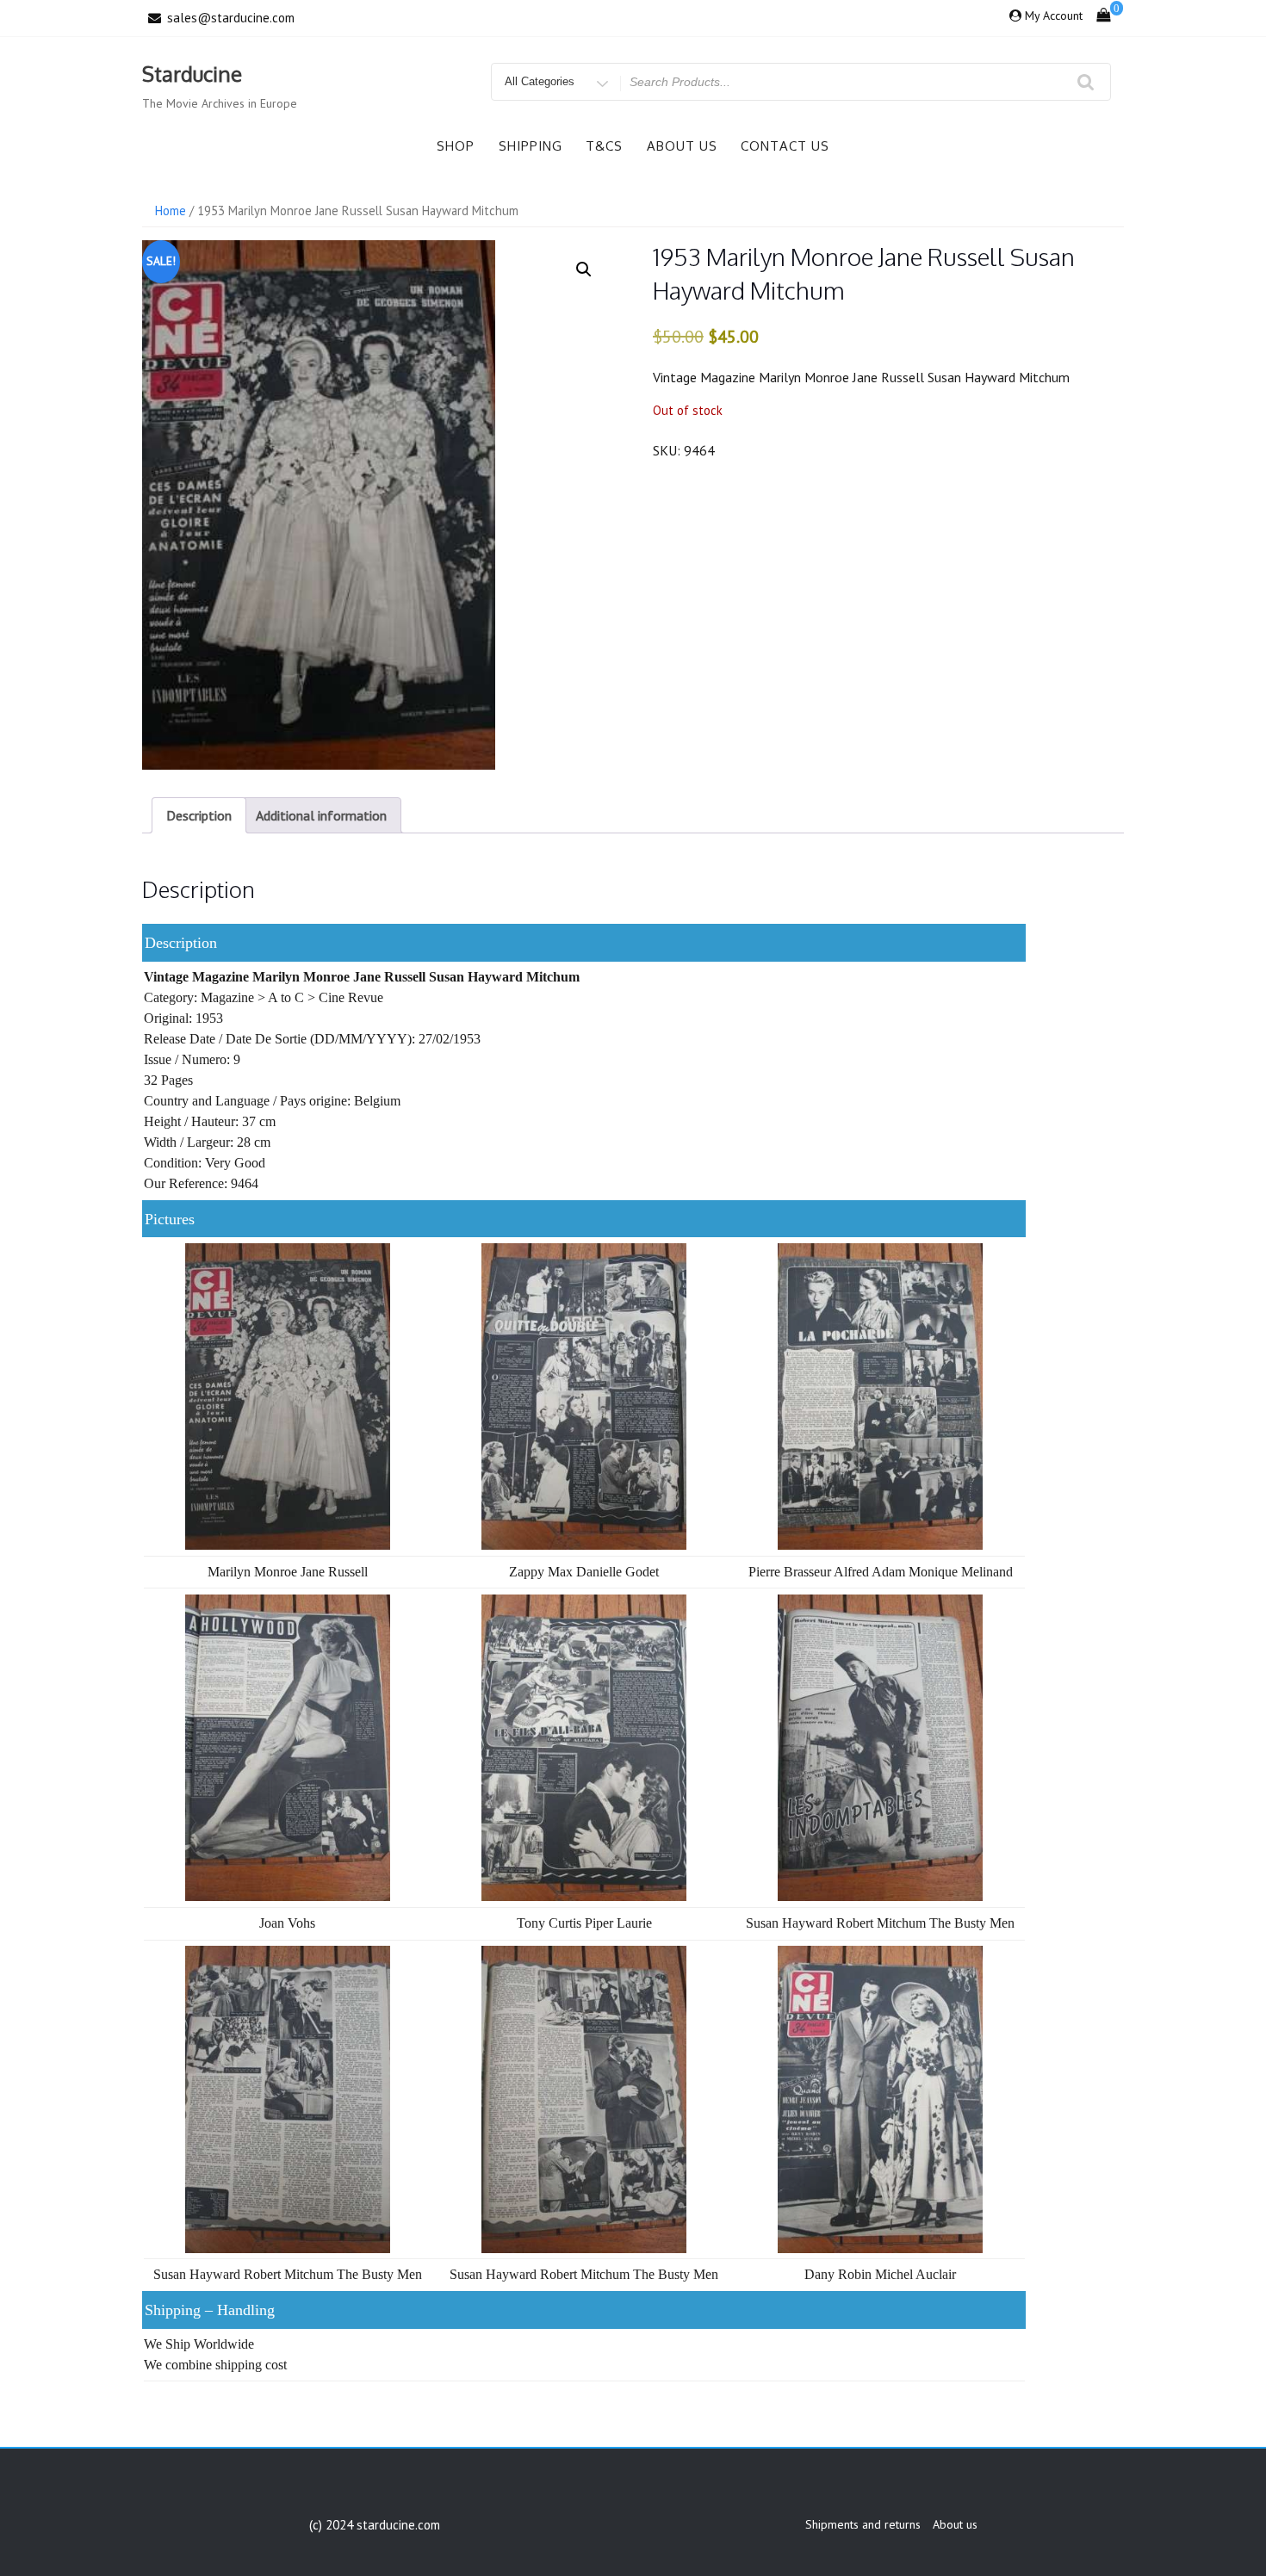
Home (171, 211)
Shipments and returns (863, 2524)
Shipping (531, 146)
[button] (584, 269)
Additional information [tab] (321, 815)
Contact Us (785, 146)
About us (682, 146)
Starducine (192, 74)
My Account (1054, 15)
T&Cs (604, 146)
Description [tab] (199, 815)
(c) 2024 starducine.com (375, 2525)
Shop (456, 146)
